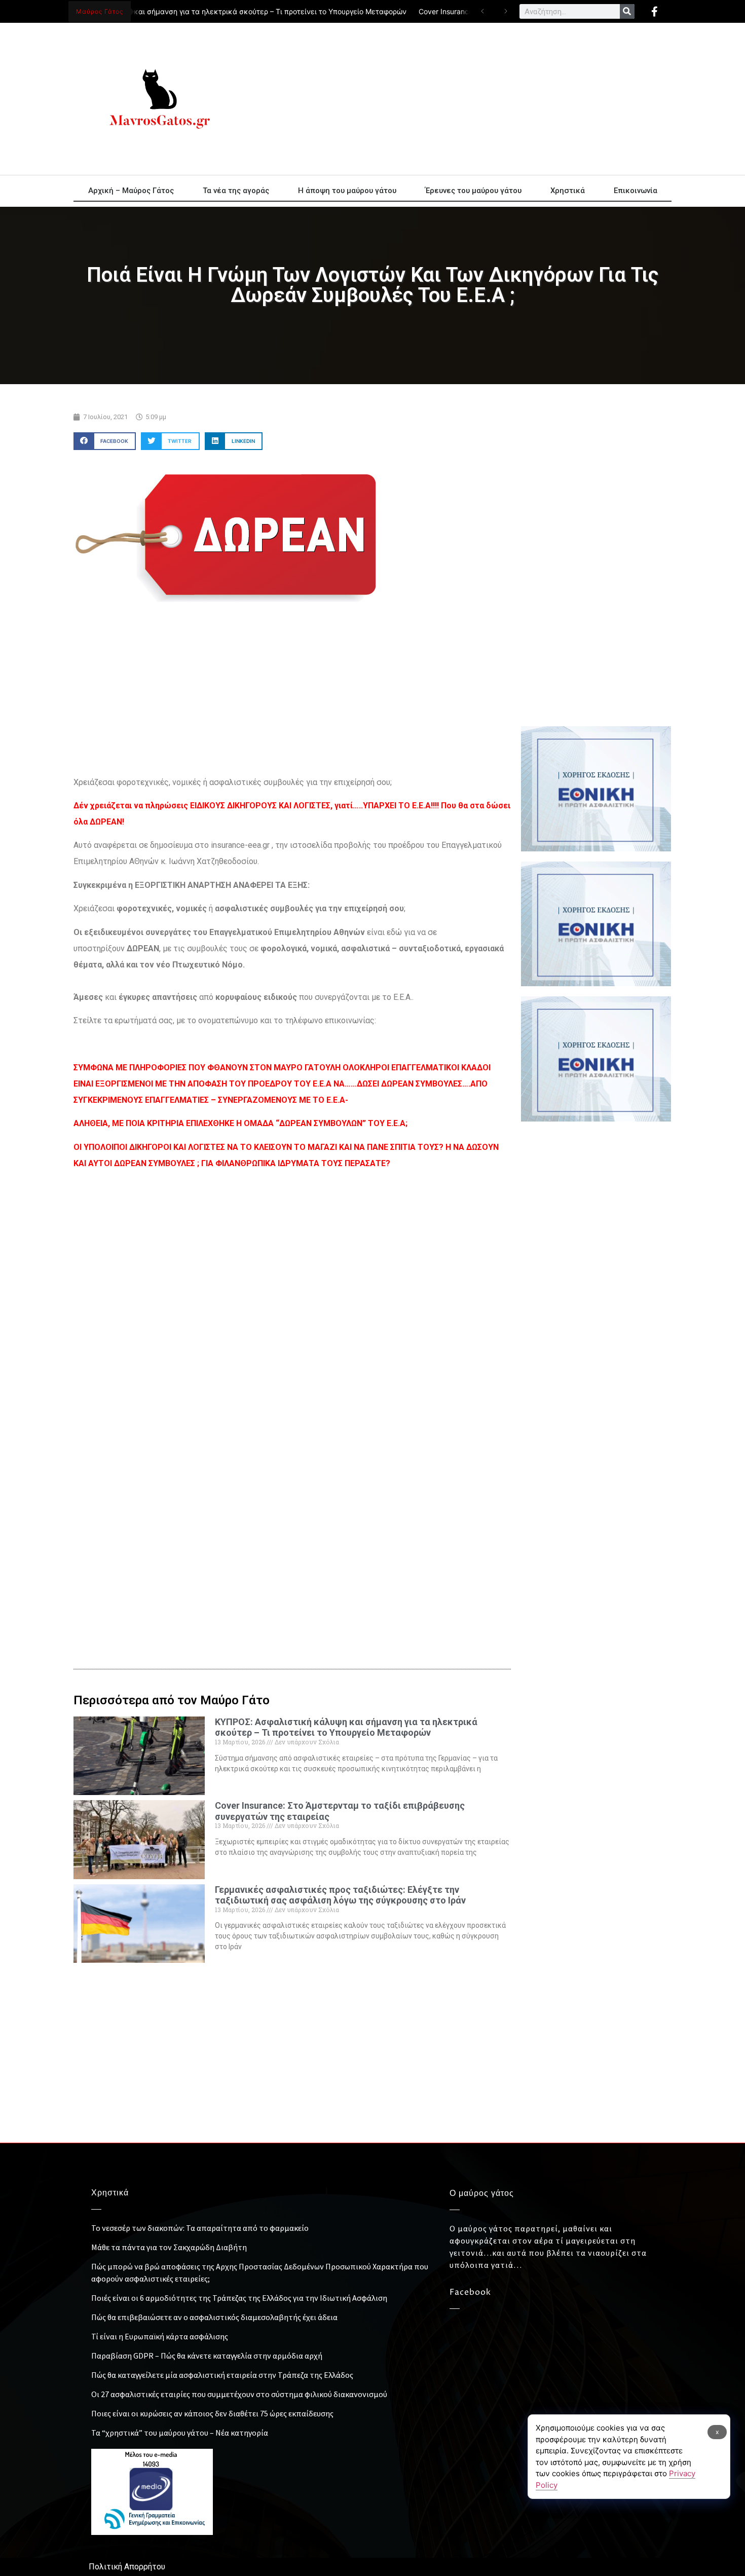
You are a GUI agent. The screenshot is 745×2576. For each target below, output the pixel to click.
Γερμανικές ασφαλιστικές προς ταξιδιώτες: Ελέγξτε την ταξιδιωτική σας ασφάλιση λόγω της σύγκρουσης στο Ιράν (340, 1895)
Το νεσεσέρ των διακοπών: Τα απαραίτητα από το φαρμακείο (200, 2228)
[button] (105, 441)
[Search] (627, 11)
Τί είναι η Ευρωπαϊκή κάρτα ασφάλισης (160, 2336)
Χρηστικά (568, 191)
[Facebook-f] (654, 12)
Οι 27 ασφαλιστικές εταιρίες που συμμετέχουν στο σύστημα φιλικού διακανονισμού (239, 2394)
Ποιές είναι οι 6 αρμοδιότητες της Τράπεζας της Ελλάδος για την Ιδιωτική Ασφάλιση (239, 2298)
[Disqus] (292, 1480)
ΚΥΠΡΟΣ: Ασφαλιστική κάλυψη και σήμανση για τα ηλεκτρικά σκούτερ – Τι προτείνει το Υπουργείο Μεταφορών (346, 1727)
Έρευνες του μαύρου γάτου (473, 191)
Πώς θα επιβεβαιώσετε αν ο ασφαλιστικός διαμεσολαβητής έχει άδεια (214, 2317)
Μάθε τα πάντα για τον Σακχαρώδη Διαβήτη (169, 2247)
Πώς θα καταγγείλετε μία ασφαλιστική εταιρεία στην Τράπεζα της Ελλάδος (222, 2375)
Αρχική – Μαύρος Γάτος (131, 191)
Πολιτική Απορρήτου (127, 2567)
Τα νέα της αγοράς (236, 191)
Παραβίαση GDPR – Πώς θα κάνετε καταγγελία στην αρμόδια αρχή (207, 2356)
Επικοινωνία (636, 191)
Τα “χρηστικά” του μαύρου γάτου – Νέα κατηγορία (180, 2433)
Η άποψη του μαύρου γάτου (347, 191)
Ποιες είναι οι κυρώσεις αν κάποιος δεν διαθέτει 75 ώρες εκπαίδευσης (212, 2413)
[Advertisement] (464, 99)
